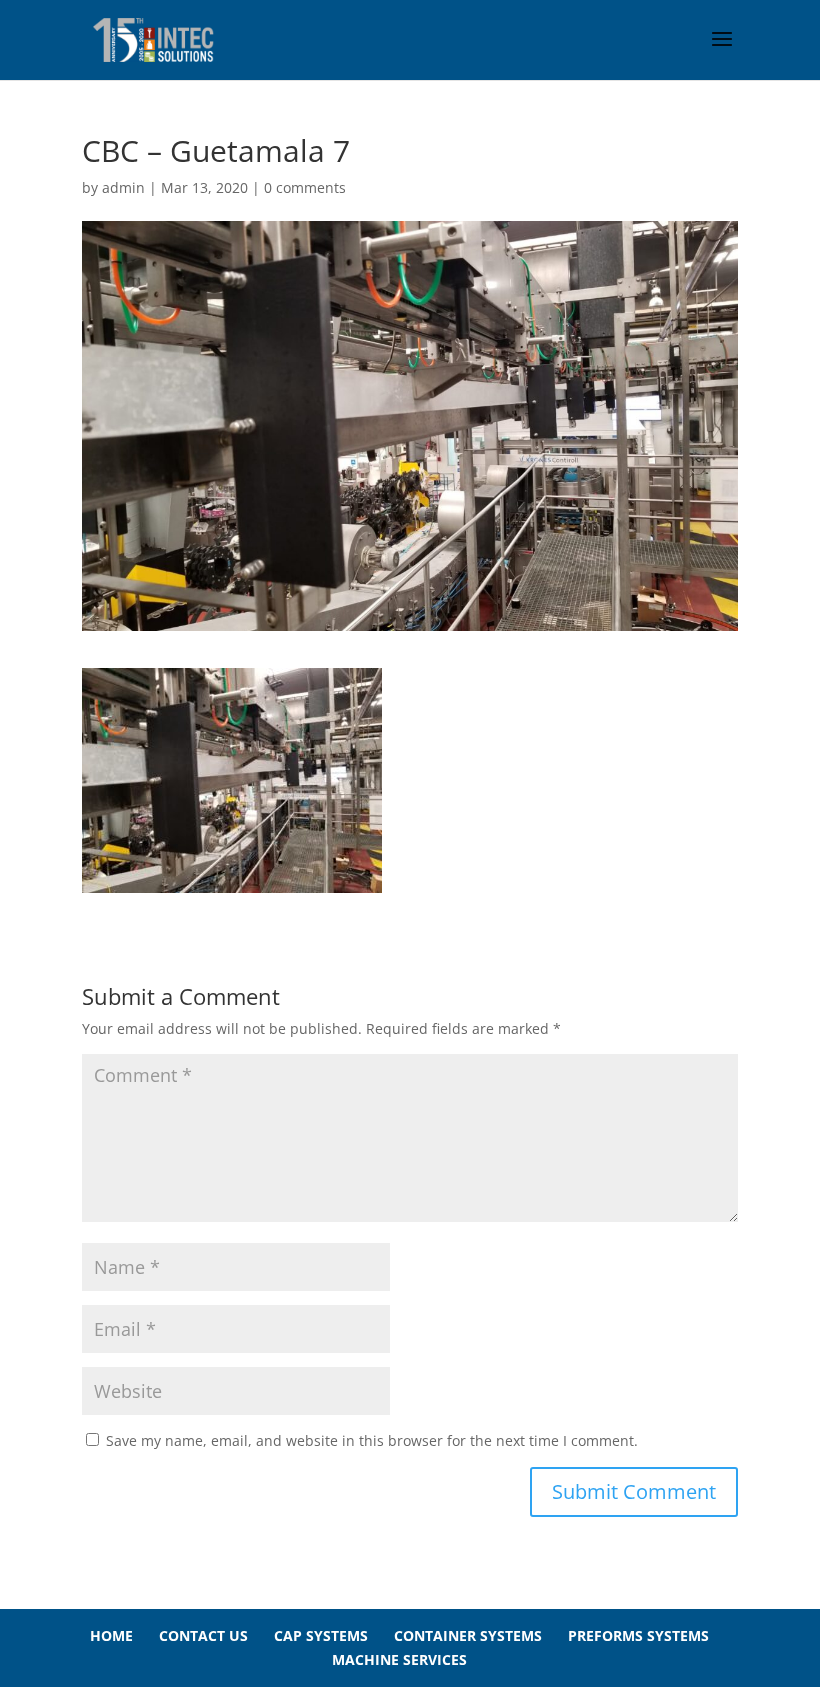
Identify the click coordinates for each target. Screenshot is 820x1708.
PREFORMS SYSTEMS (638, 1635)
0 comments (305, 187)
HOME (111, 1635)
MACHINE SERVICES (399, 1659)
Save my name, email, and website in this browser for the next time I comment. (372, 1440)
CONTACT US (203, 1635)
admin (123, 187)
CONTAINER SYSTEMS (468, 1635)
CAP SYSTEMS (321, 1635)
